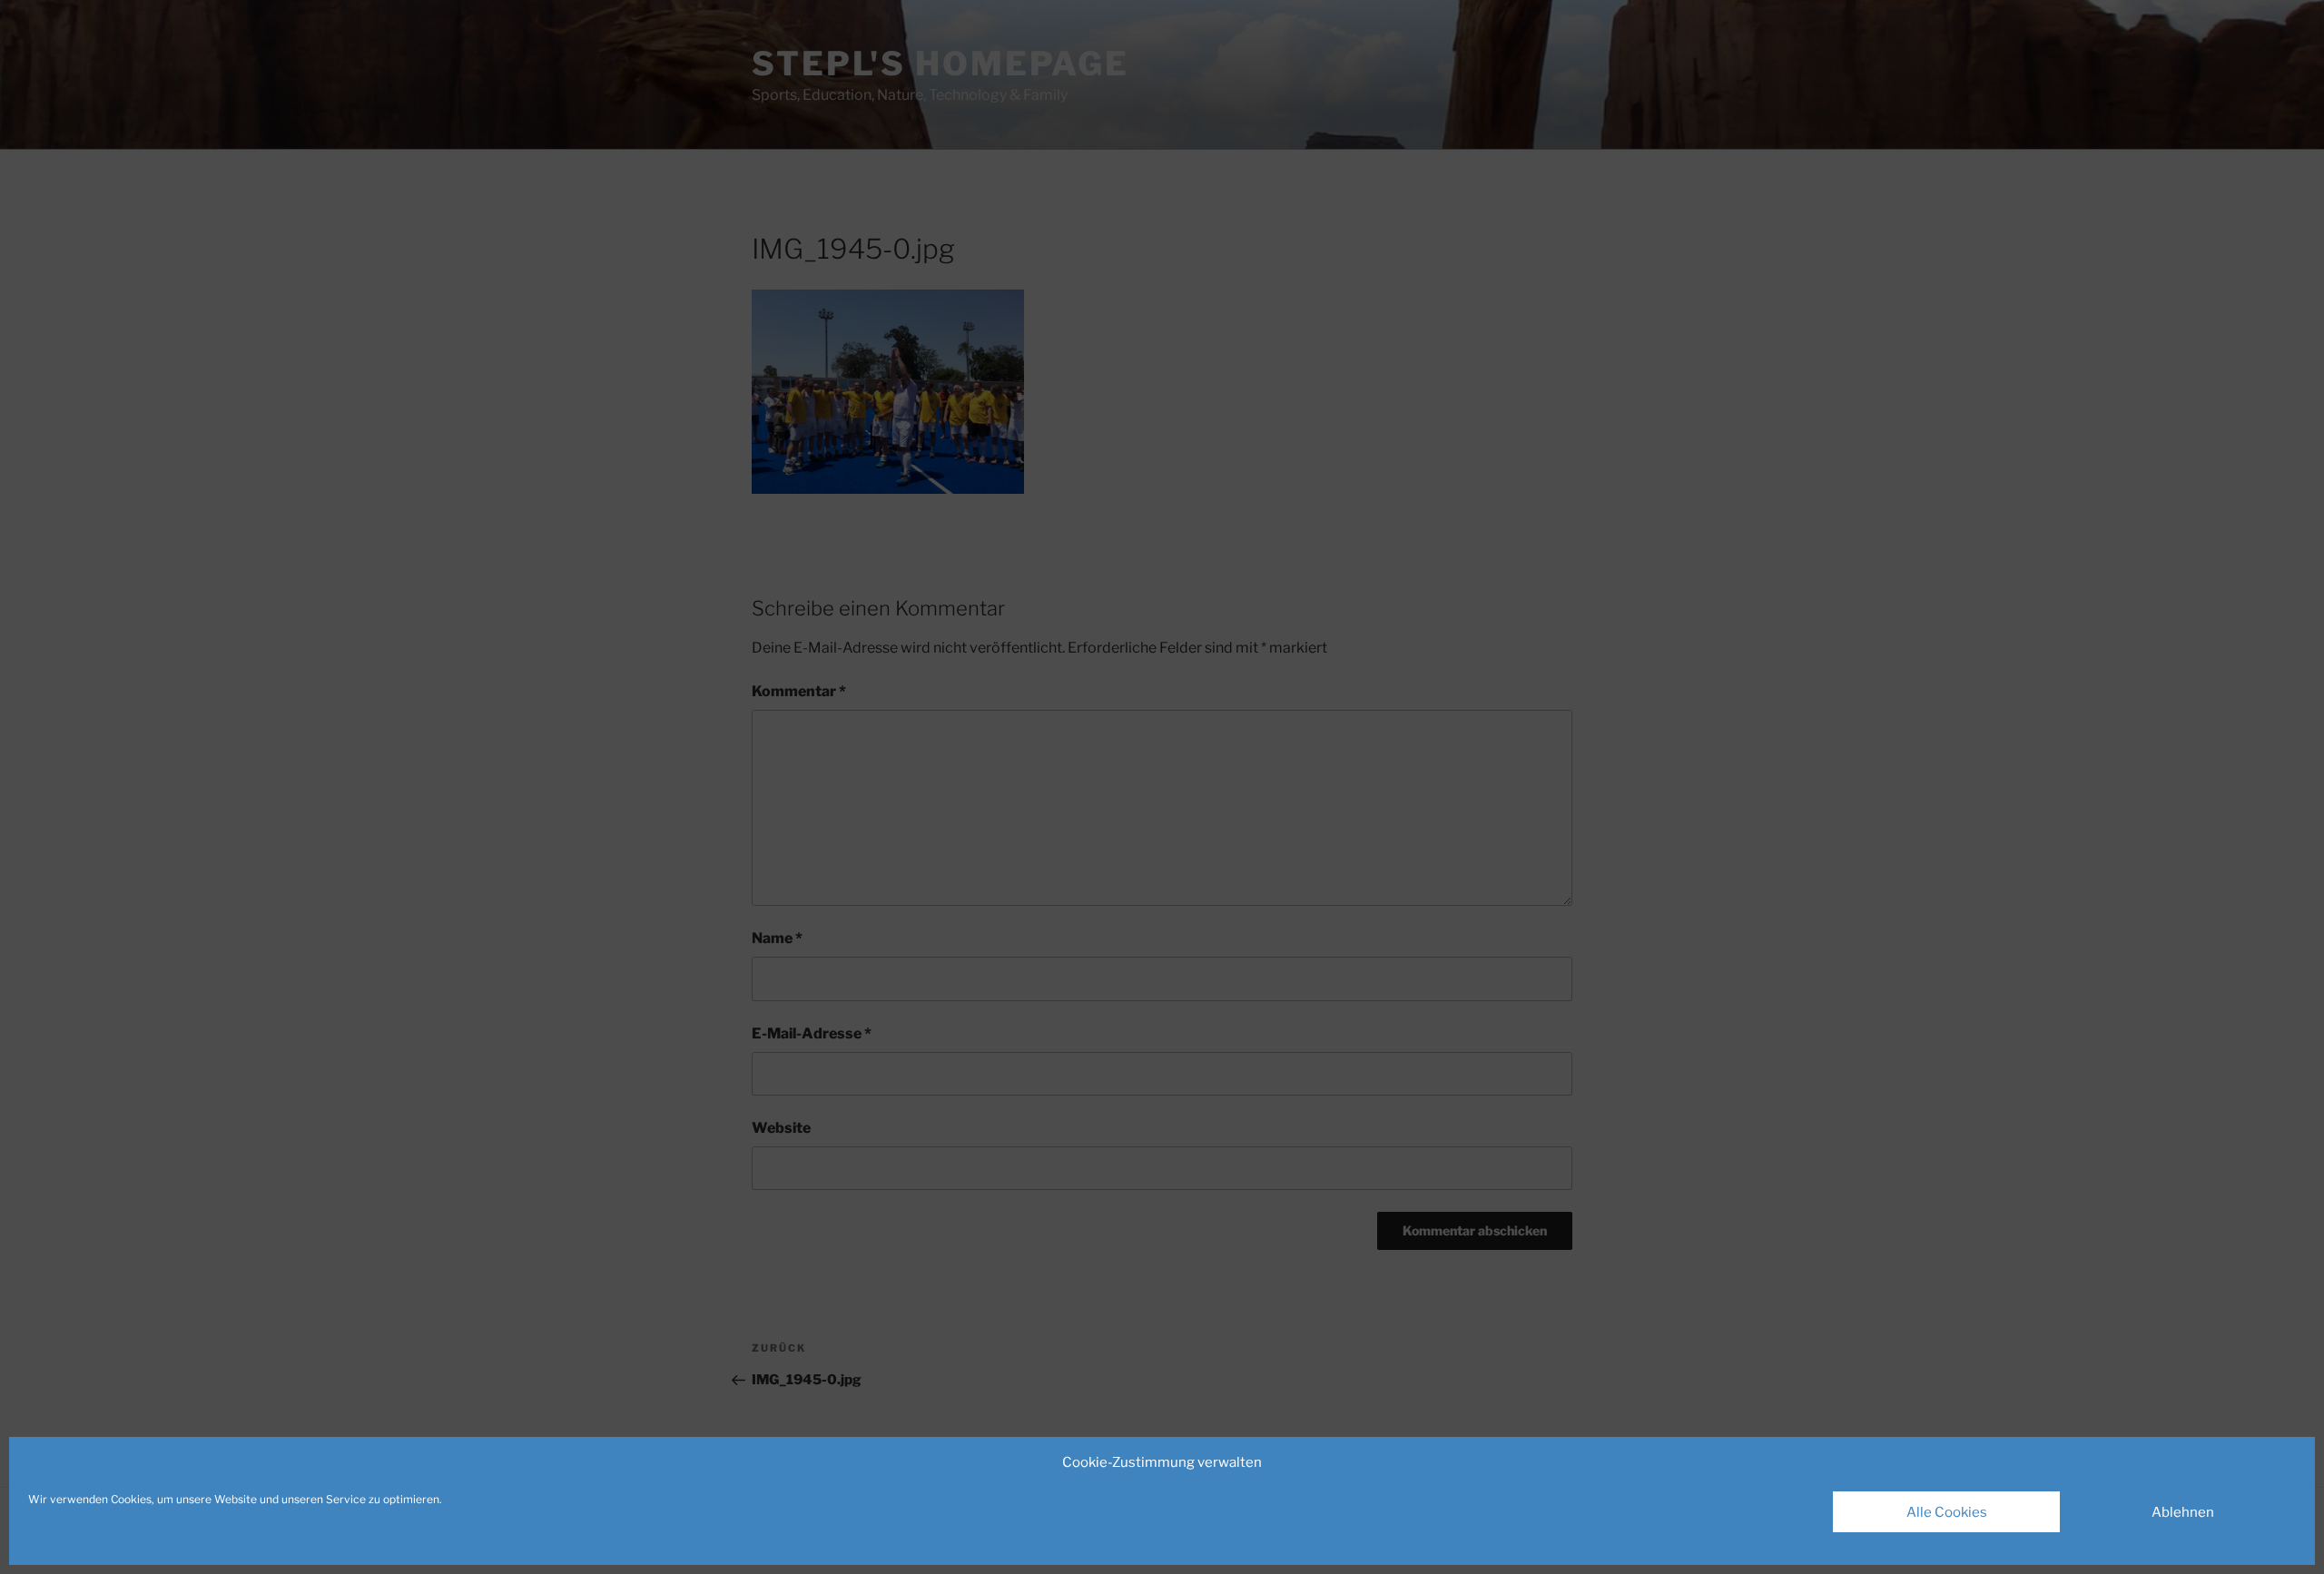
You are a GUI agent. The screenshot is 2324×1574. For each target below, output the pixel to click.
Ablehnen (2183, 1512)
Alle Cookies (1947, 1512)
